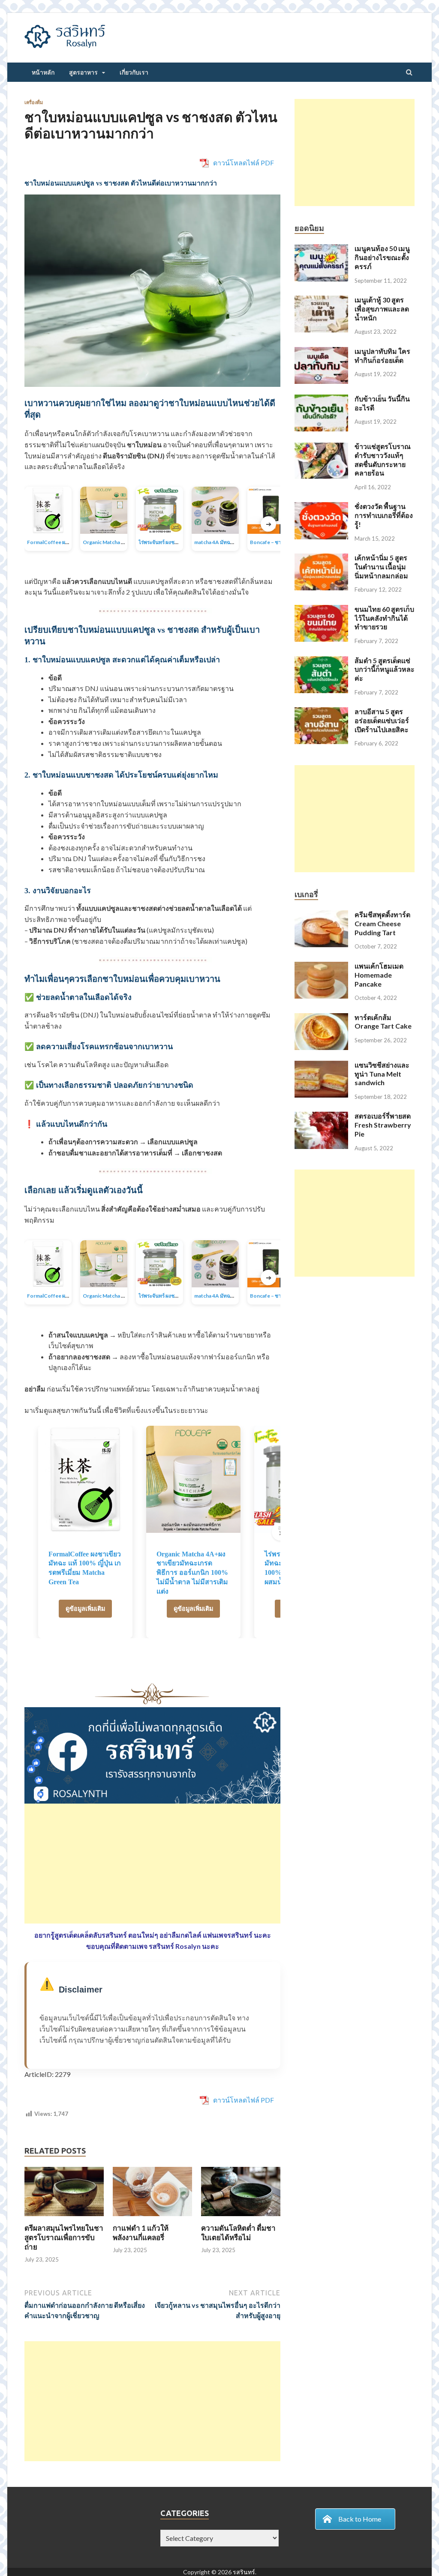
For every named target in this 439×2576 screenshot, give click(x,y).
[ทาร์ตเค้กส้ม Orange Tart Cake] (321, 1018)
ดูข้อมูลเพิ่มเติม (85, 1608)
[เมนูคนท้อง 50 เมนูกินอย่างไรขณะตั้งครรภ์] (321, 249)
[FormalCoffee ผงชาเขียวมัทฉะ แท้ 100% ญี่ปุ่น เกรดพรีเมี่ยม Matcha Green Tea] (85, 1479)
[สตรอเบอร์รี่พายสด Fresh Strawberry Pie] (321, 1117)
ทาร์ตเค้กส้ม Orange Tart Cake (383, 1022)
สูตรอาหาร (83, 72)
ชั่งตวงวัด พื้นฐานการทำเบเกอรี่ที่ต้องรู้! (384, 515)
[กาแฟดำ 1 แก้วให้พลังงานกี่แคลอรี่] (152, 2218)
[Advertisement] (152, 1864)
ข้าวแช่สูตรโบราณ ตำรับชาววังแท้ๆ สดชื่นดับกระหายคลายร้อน (383, 459)
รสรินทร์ (244, 2572)
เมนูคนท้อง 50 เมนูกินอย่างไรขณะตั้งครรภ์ (382, 257)
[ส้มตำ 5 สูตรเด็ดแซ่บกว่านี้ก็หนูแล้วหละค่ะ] (321, 661)
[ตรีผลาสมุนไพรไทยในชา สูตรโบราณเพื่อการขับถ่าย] (64, 2218)
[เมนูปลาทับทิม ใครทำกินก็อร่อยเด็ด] (321, 352)
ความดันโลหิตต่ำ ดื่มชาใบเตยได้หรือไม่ (238, 2233)
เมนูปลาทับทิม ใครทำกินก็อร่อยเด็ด (382, 356)
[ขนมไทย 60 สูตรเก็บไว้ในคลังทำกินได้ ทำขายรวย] (321, 610)
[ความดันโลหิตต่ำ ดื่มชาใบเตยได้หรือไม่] (241, 2218)
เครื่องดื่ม (34, 102)
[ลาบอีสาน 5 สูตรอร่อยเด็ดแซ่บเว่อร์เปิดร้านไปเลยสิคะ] (321, 712)
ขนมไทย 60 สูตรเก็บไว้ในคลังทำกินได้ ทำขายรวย (384, 618)
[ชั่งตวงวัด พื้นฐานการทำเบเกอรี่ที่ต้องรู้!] (321, 507)
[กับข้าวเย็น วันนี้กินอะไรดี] (321, 399)
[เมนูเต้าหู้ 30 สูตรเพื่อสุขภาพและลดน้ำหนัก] (321, 301)
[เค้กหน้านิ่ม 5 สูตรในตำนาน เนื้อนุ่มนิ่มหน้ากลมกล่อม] (321, 558)
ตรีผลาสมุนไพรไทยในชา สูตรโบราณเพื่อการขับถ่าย (64, 2237)
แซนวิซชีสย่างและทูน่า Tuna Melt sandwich (382, 1074)
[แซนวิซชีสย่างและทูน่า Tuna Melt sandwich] (321, 1066)
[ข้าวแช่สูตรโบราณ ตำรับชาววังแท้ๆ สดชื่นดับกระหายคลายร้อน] (321, 447)
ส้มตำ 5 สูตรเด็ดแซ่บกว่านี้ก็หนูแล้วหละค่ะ (385, 669)
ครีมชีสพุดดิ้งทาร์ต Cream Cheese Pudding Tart (382, 923)
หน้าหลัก (43, 72)
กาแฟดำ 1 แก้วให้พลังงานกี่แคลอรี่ (141, 2233)
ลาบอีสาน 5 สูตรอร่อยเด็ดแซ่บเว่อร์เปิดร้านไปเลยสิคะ (382, 720)
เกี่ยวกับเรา (134, 72)
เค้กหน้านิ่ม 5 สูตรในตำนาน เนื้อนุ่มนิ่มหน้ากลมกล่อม (381, 567)
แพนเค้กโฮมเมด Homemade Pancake (379, 975)
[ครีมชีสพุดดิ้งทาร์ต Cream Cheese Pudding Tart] (321, 915)
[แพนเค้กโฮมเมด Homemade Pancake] (321, 967)
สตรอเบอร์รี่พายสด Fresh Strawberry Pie (383, 1125)
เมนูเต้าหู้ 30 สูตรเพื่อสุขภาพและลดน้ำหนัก (382, 309)
